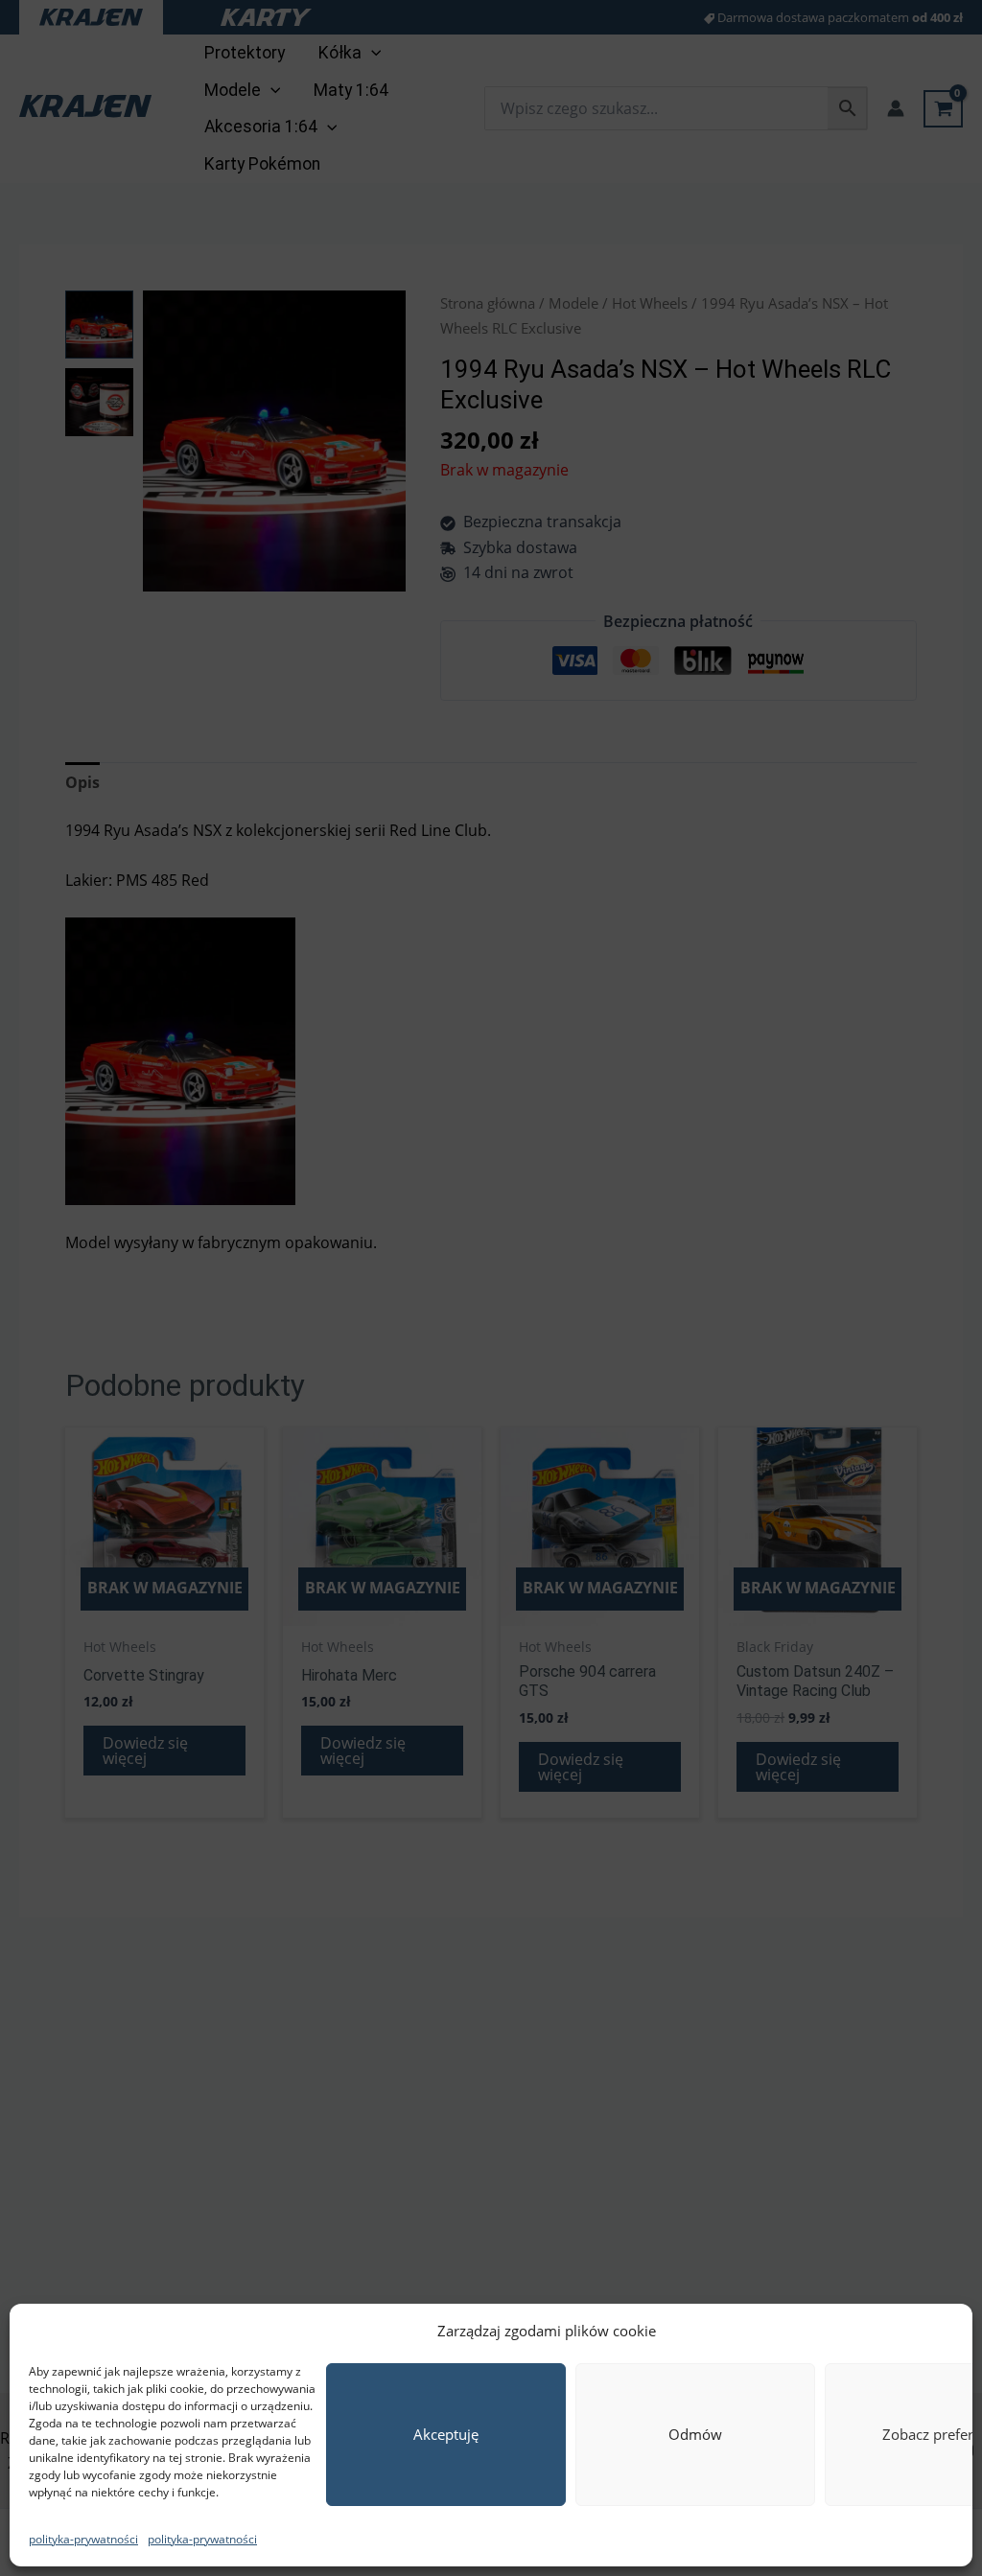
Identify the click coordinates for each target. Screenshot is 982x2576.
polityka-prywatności (83, 2539)
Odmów (695, 2434)
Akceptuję (446, 2434)
